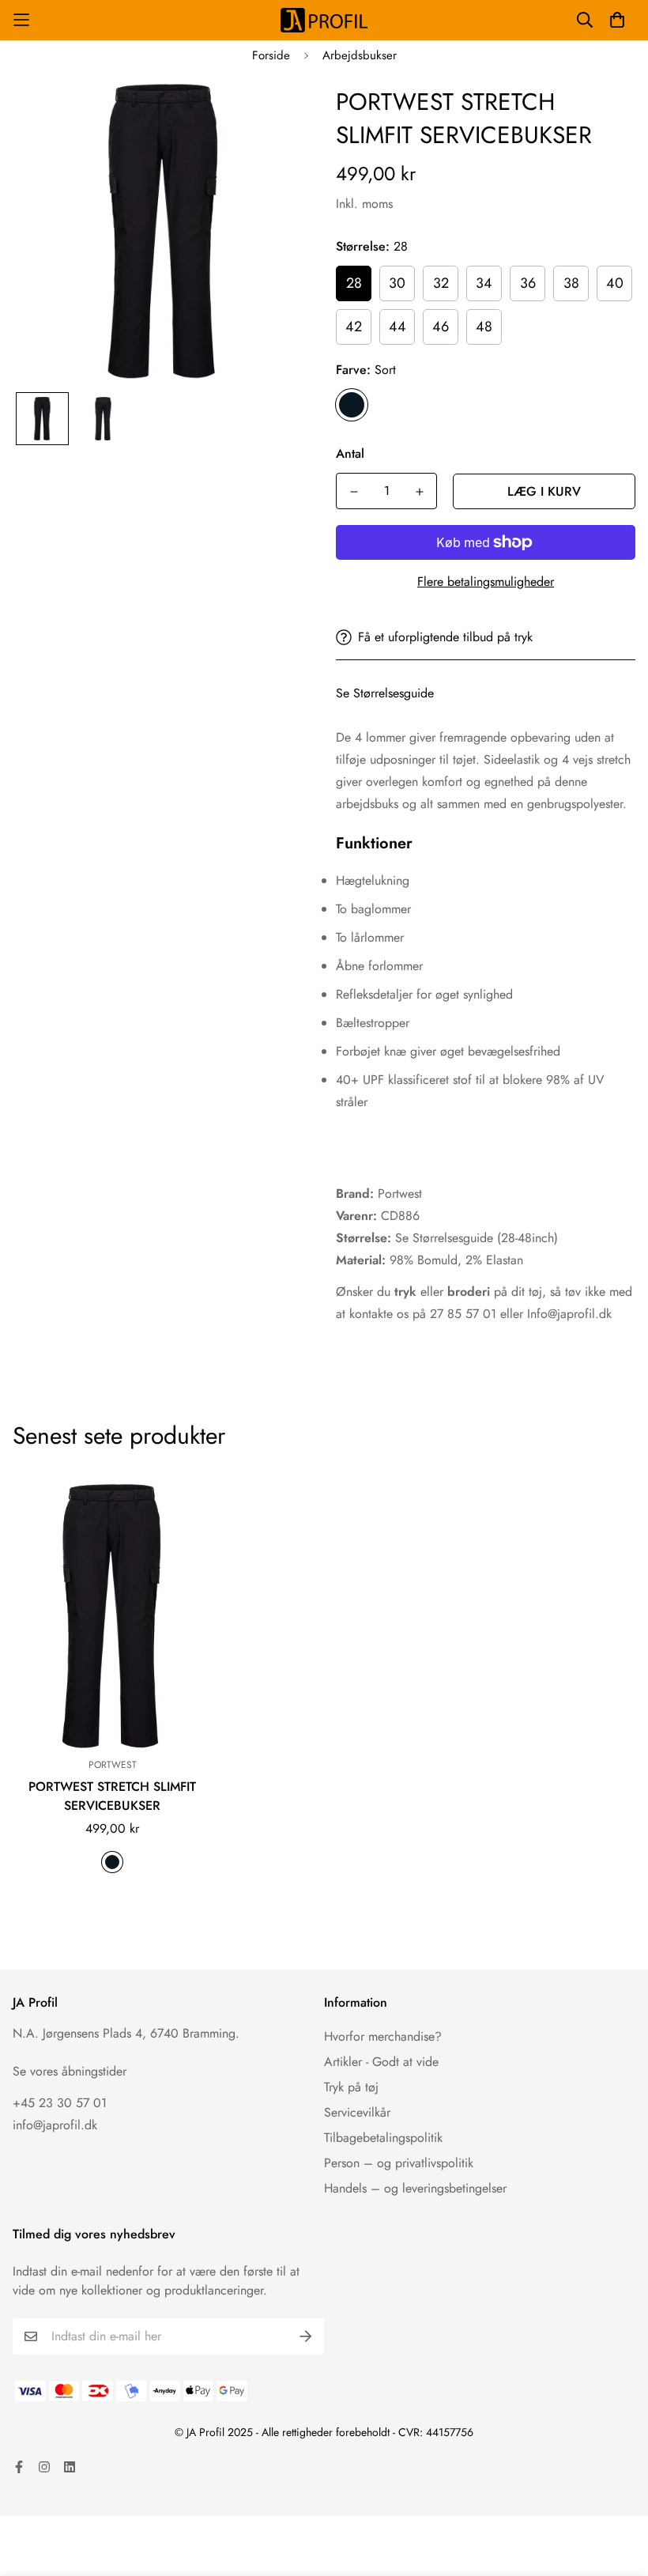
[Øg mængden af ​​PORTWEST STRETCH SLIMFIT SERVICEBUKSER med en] (419, 492)
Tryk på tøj (351, 2087)
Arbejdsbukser (360, 55)
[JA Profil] (324, 20)
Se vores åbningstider (70, 2071)
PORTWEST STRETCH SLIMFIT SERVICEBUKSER (112, 1796)
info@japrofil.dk (55, 2125)
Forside (271, 55)
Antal (350, 453)
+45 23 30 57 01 (60, 2103)
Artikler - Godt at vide (381, 2062)
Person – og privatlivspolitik (399, 2163)
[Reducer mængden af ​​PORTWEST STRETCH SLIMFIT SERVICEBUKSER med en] (354, 492)
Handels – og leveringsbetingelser (415, 2188)
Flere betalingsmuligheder (486, 582)
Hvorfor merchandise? (383, 2036)
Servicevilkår (357, 2112)
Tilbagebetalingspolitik (383, 2138)
